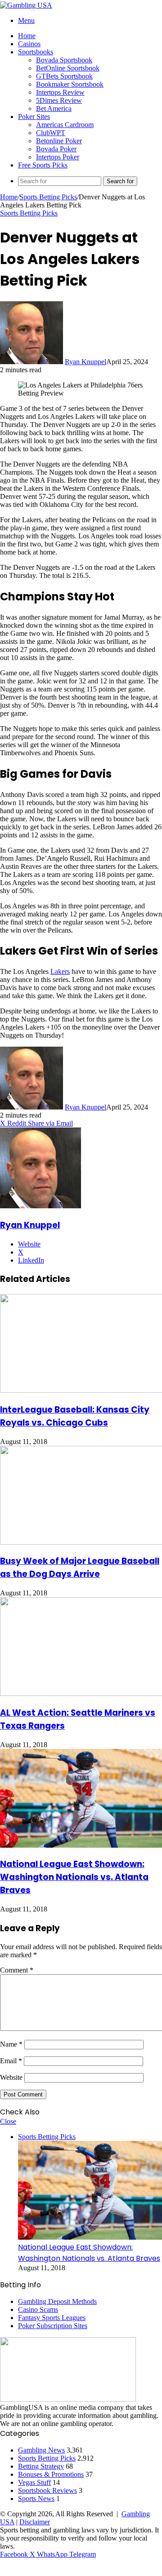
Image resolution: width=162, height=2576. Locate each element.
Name (11, 2044)
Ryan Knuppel (85, 362)
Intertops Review (60, 92)
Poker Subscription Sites (53, 2326)
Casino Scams (38, 2310)
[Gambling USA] (26, 5)
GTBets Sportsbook (64, 76)
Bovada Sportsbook (64, 60)
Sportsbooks (36, 52)
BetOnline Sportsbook (68, 68)
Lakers (60, 971)
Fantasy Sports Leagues (52, 2318)
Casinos (29, 44)
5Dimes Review (59, 100)
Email (11, 2061)
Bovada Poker (56, 149)
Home (27, 36)
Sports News (36, 2499)
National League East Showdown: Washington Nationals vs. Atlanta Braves (74, 1877)
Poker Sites (34, 117)
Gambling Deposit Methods (57, 2301)
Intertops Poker (58, 157)
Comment (17, 1970)
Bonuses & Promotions (51, 2474)
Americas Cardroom (65, 125)
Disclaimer (35, 2522)
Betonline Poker (59, 141)
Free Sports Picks (43, 165)
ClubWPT (51, 133)
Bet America (54, 108)
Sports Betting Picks (48, 197)
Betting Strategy (41, 2466)
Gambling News (41, 2450)
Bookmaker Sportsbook (70, 84)
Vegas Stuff (34, 2482)
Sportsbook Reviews (47, 2490)
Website (11, 2077)
